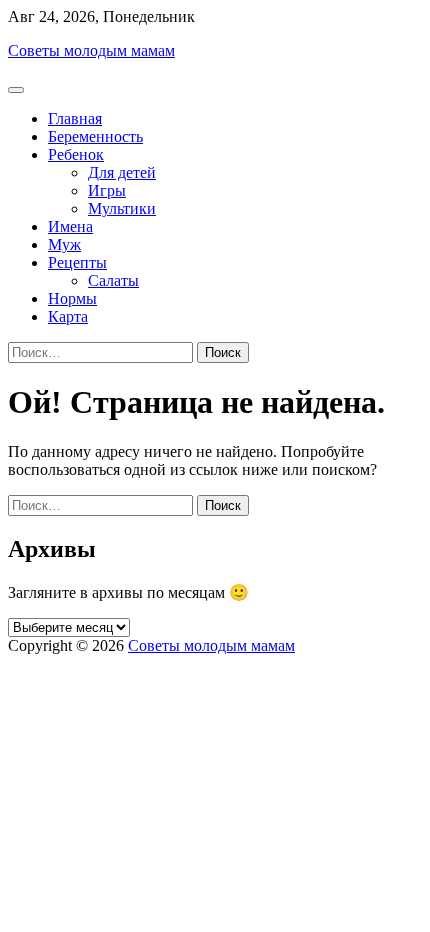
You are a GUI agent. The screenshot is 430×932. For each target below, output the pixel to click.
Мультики (122, 208)
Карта (68, 316)
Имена (70, 226)
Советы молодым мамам (91, 50)
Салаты (113, 280)
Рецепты (77, 262)
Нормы (72, 298)
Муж (64, 244)
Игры (107, 190)
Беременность (95, 136)
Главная (75, 118)
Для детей (122, 172)
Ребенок (76, 154)
